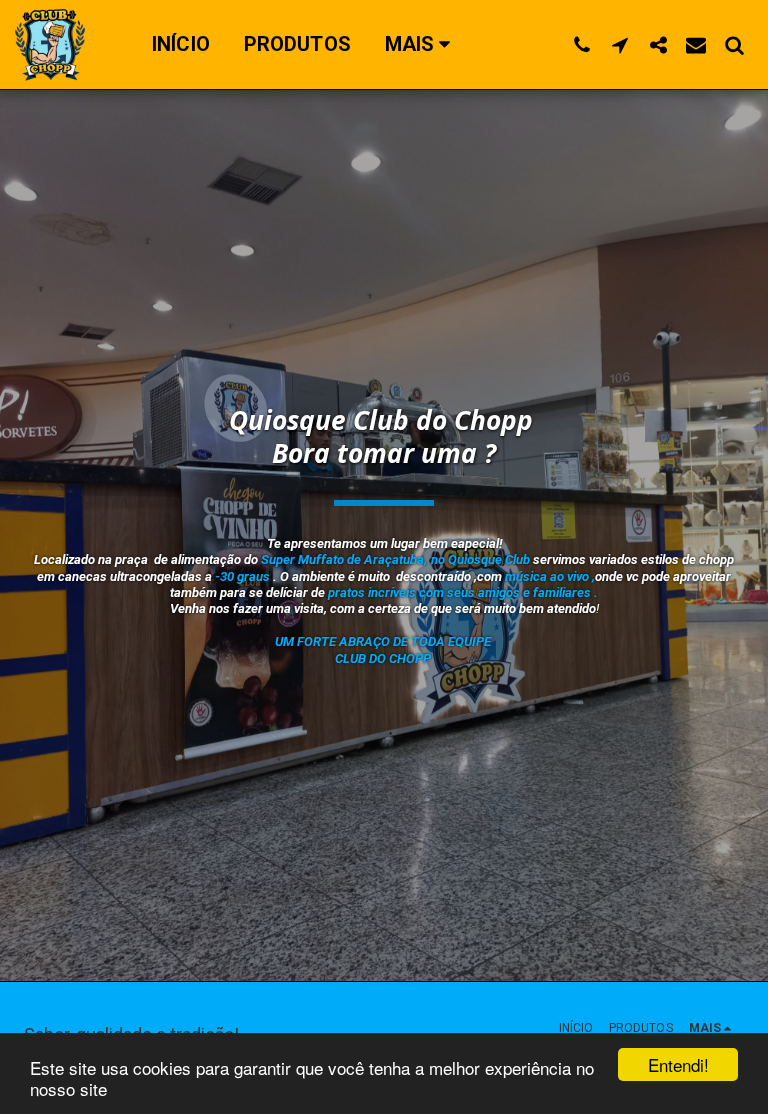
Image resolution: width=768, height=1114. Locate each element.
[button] (582, 44)
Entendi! (678, 1064)
